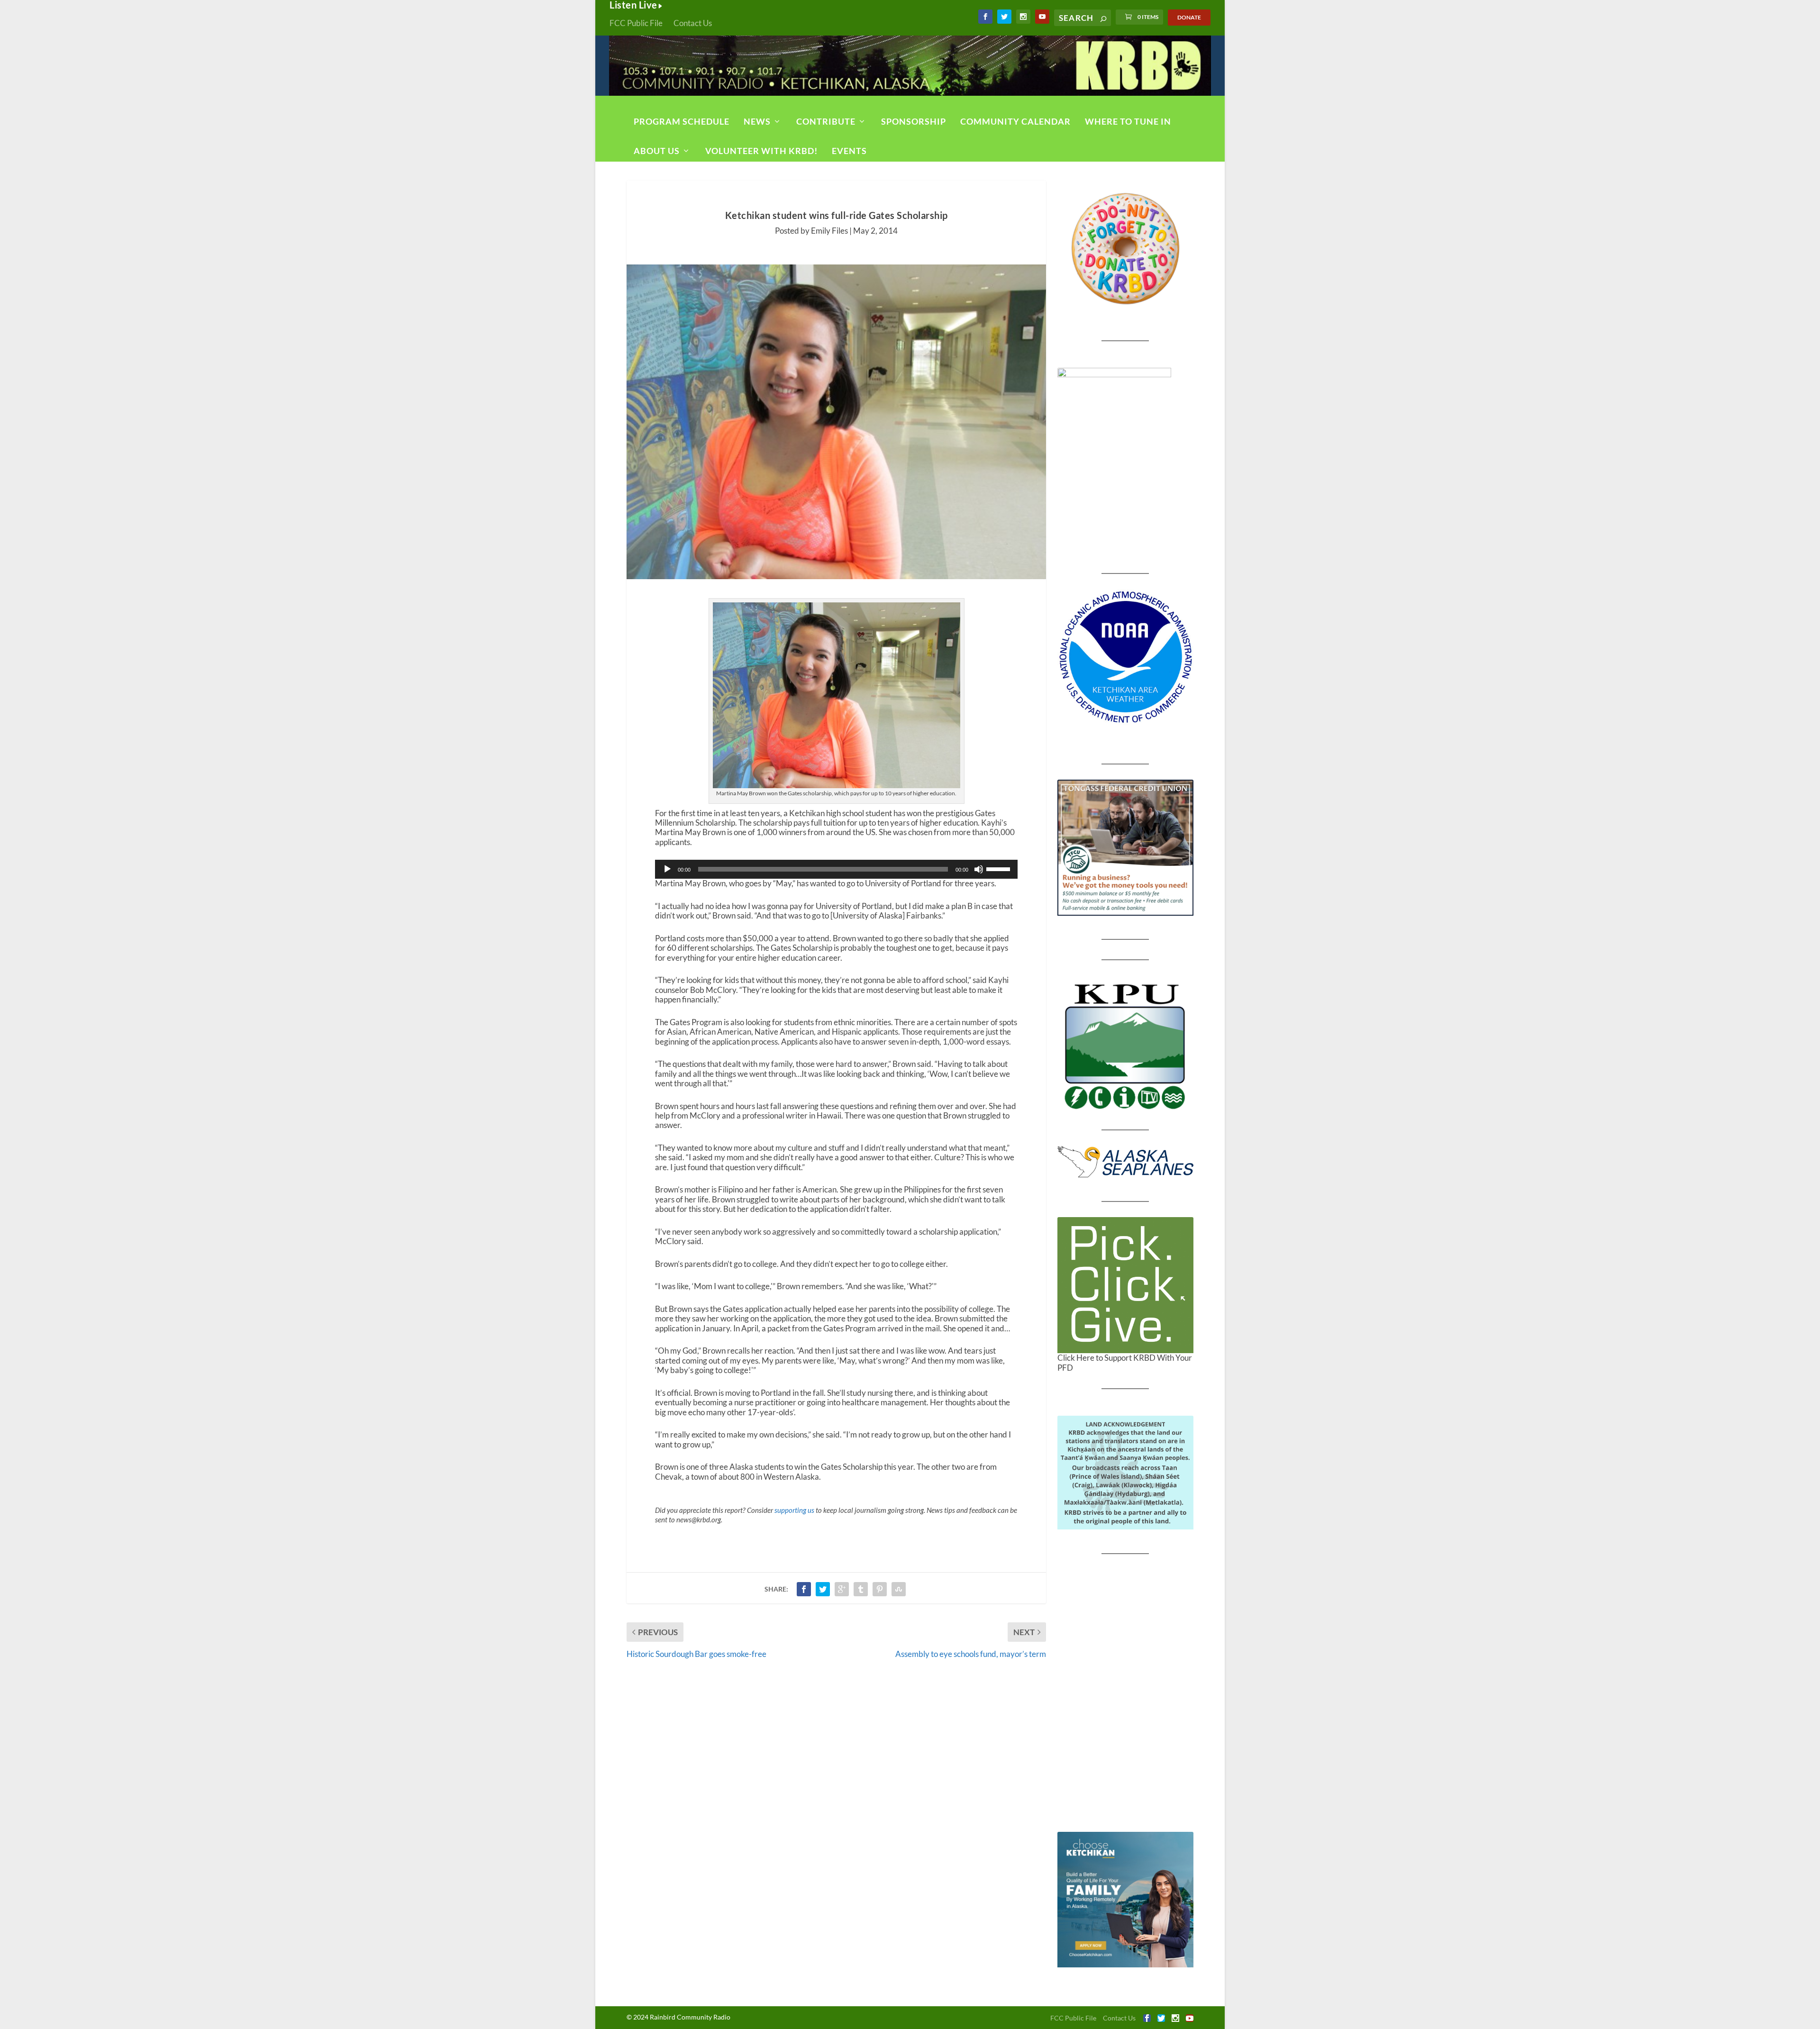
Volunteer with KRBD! (761, 151)
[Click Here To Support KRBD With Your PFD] (1125, 1285)
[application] (836, 869)
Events (849, 151)
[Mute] (979, 869)
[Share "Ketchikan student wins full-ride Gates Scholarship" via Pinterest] (880, 1589)
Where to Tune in (1128, 121)
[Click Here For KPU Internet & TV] (1125, 1045)
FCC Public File (636, 23)
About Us (657, 151)
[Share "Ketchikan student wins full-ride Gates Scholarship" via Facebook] (804, 1589)
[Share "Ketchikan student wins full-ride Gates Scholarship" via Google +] (842, 1589)
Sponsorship (914, 121)
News (757, 121)
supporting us (794, 1510)
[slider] (1000, 868)
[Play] (667, 869)
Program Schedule (682, 121)
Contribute (826, 121)
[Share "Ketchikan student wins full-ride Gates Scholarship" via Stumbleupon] (899, 1589)
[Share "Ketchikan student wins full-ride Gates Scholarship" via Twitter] (823, 1589)
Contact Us (693, 23)
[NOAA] (1125, 657)
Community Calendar (1015, 121)
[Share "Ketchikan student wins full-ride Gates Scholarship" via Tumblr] (861, 1589)
